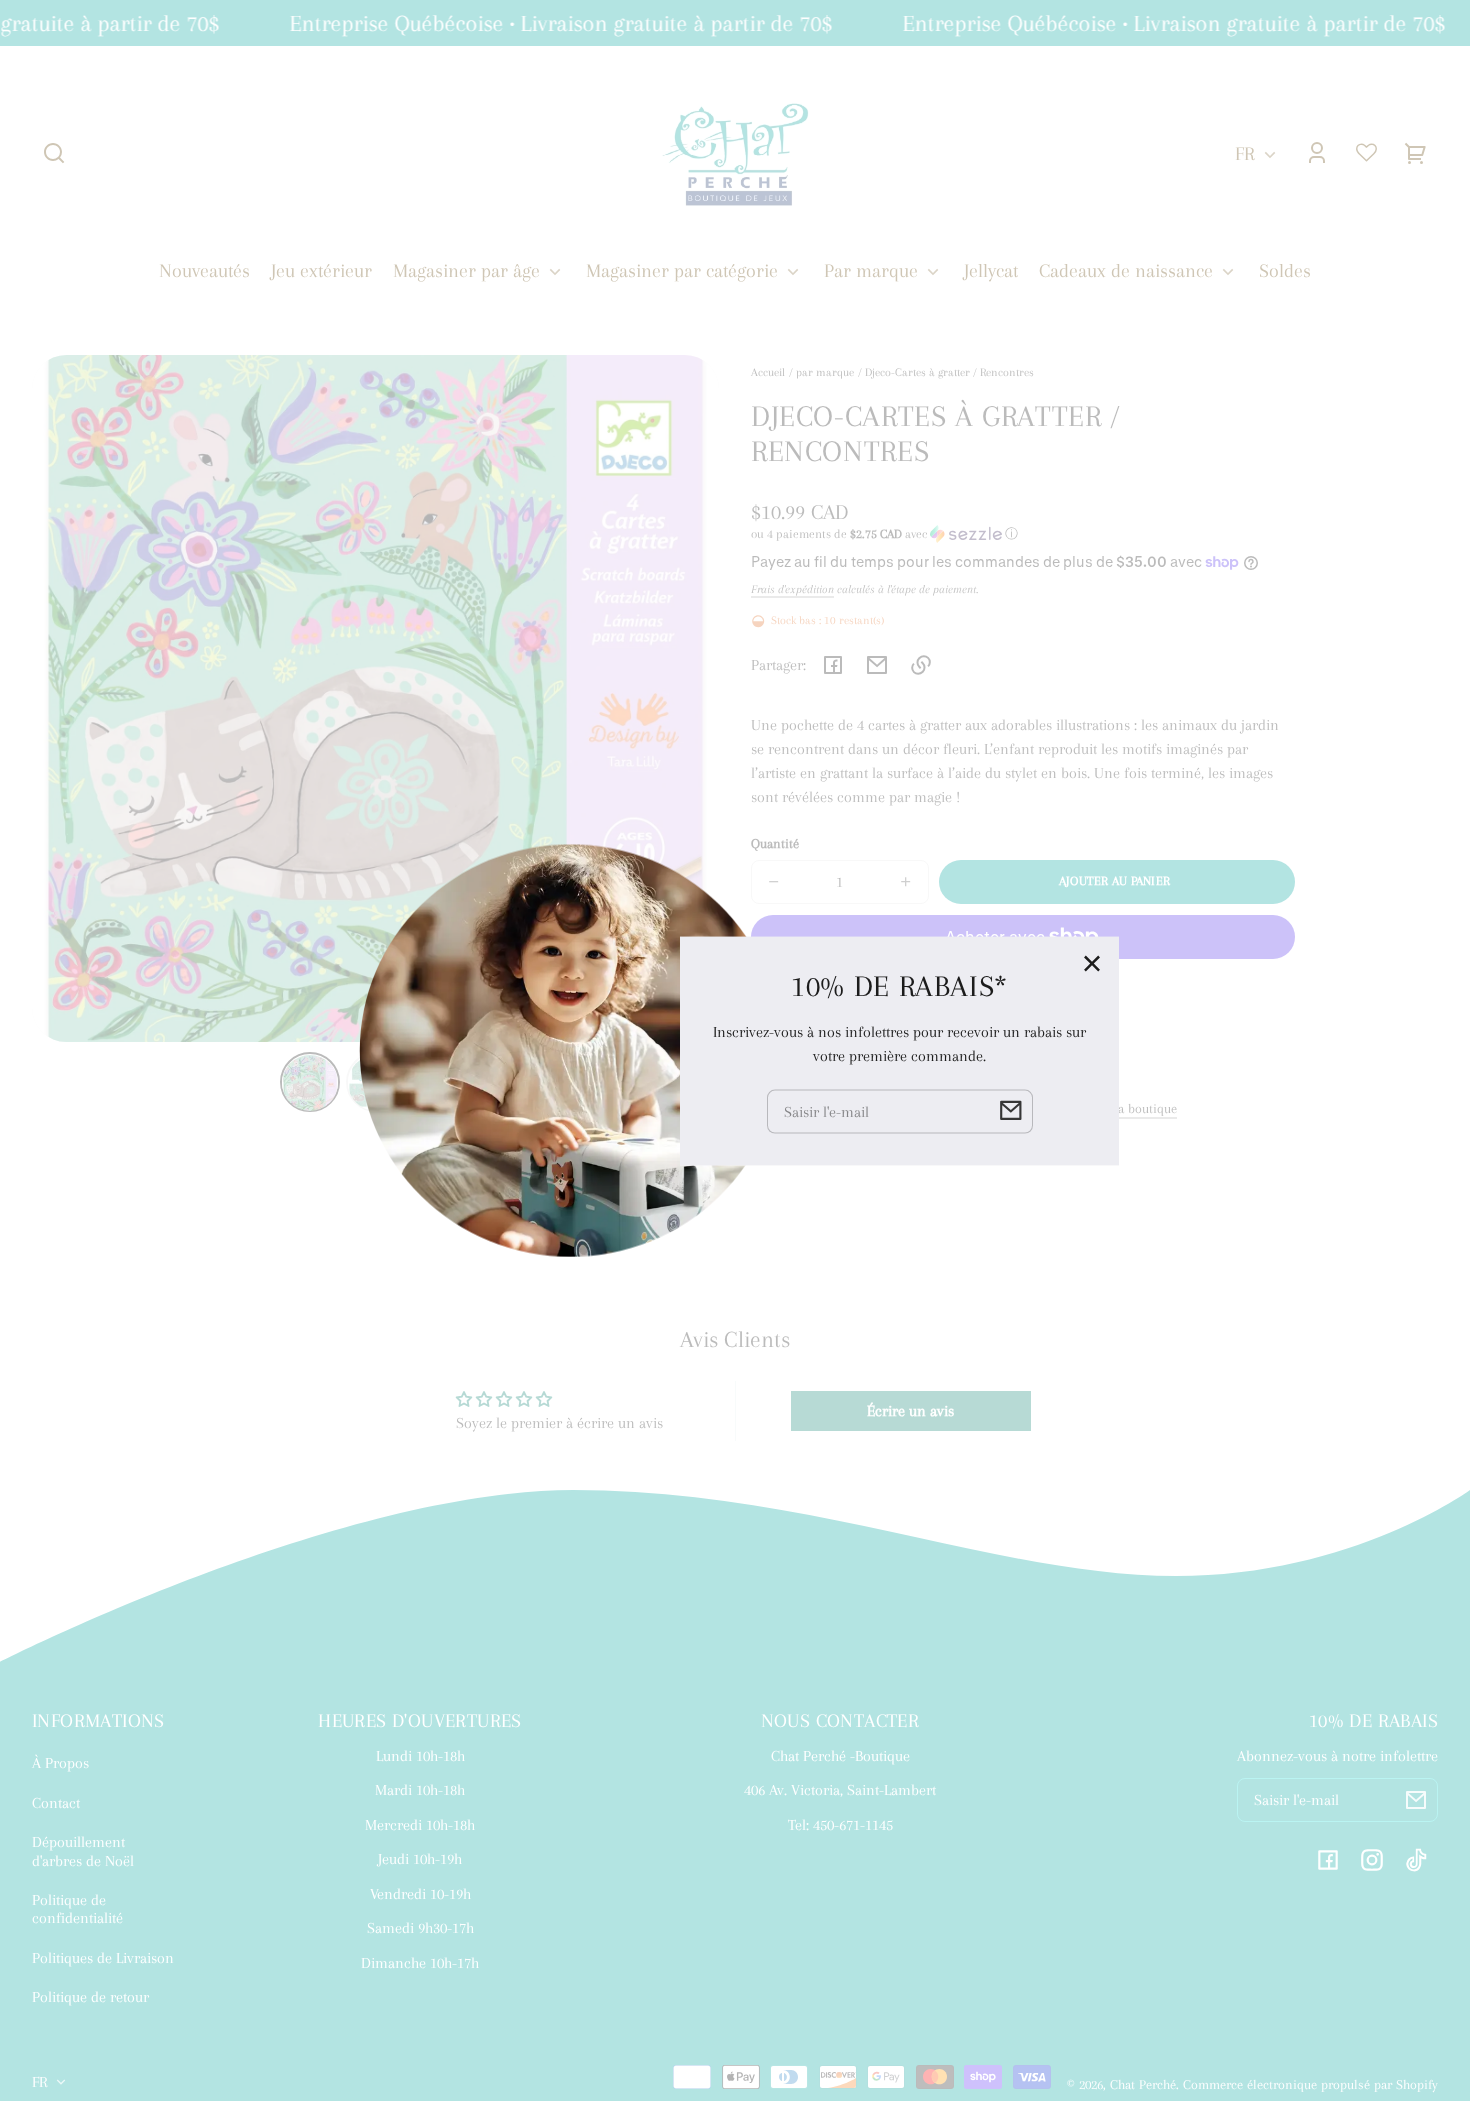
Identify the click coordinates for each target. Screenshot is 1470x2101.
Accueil (768, 372)
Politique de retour (90, 1997)
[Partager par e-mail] (877, 665)
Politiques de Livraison (103, 1958)
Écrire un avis (910, 1411)
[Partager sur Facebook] (833, 665)
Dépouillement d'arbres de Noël (83, 1851)
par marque (825, 372)
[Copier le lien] (921, 665)
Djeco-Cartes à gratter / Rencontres (949, 372)
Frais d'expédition (792, 589)
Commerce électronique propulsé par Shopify (1310, 2084)
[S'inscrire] (1416, 1800)
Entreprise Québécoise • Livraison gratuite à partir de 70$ (545, 23)
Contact (56, 1803)
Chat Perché (1143, 2084)
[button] (54, 153)
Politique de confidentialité (77, 1909)
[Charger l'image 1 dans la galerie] (310, 1083)
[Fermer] (1092, 963)
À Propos (60, 1763)
